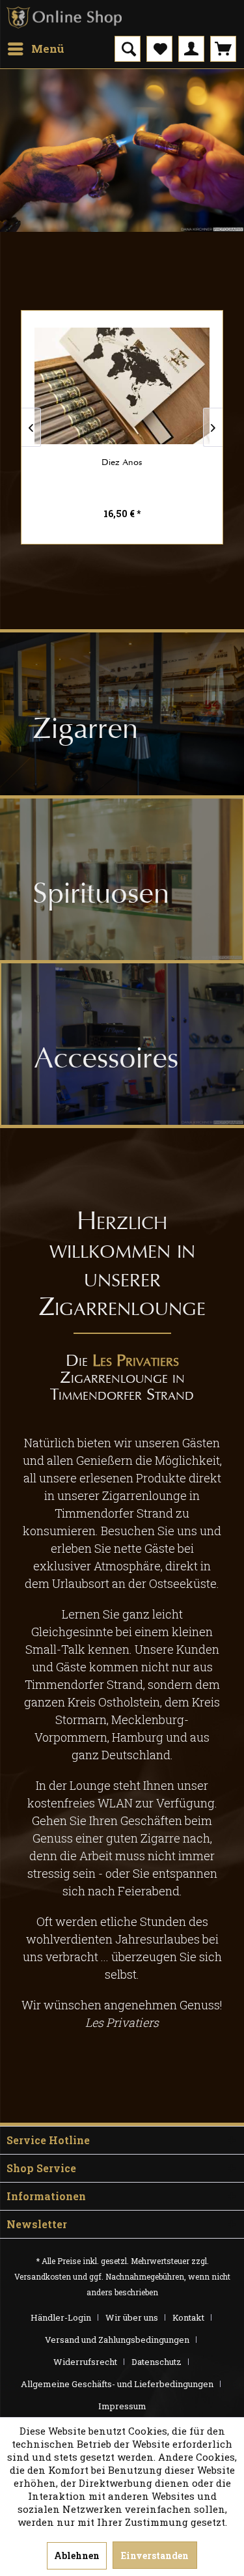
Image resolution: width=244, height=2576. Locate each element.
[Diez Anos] (122, 386)
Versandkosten (43, 2276)
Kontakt (188, 2317)
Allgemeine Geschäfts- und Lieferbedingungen (117, 2384)
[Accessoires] (123, 1044)
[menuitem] (35, 49)
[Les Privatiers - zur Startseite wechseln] (64, 18)
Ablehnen (77, 2555)
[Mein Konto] (191, 49)
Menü (48, 49)
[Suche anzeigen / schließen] (128, 49)
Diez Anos (122, 462)
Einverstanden (155, 2555)
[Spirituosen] (121, 879)
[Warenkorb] (223, 49)
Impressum (122, 2406)
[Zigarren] (122, 714)
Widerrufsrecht (85, 2362)
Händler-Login (61, 2317)
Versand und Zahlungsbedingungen (117, 2340)
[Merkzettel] (159, 49)
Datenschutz (156, 2362)
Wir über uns (132, 2317)
